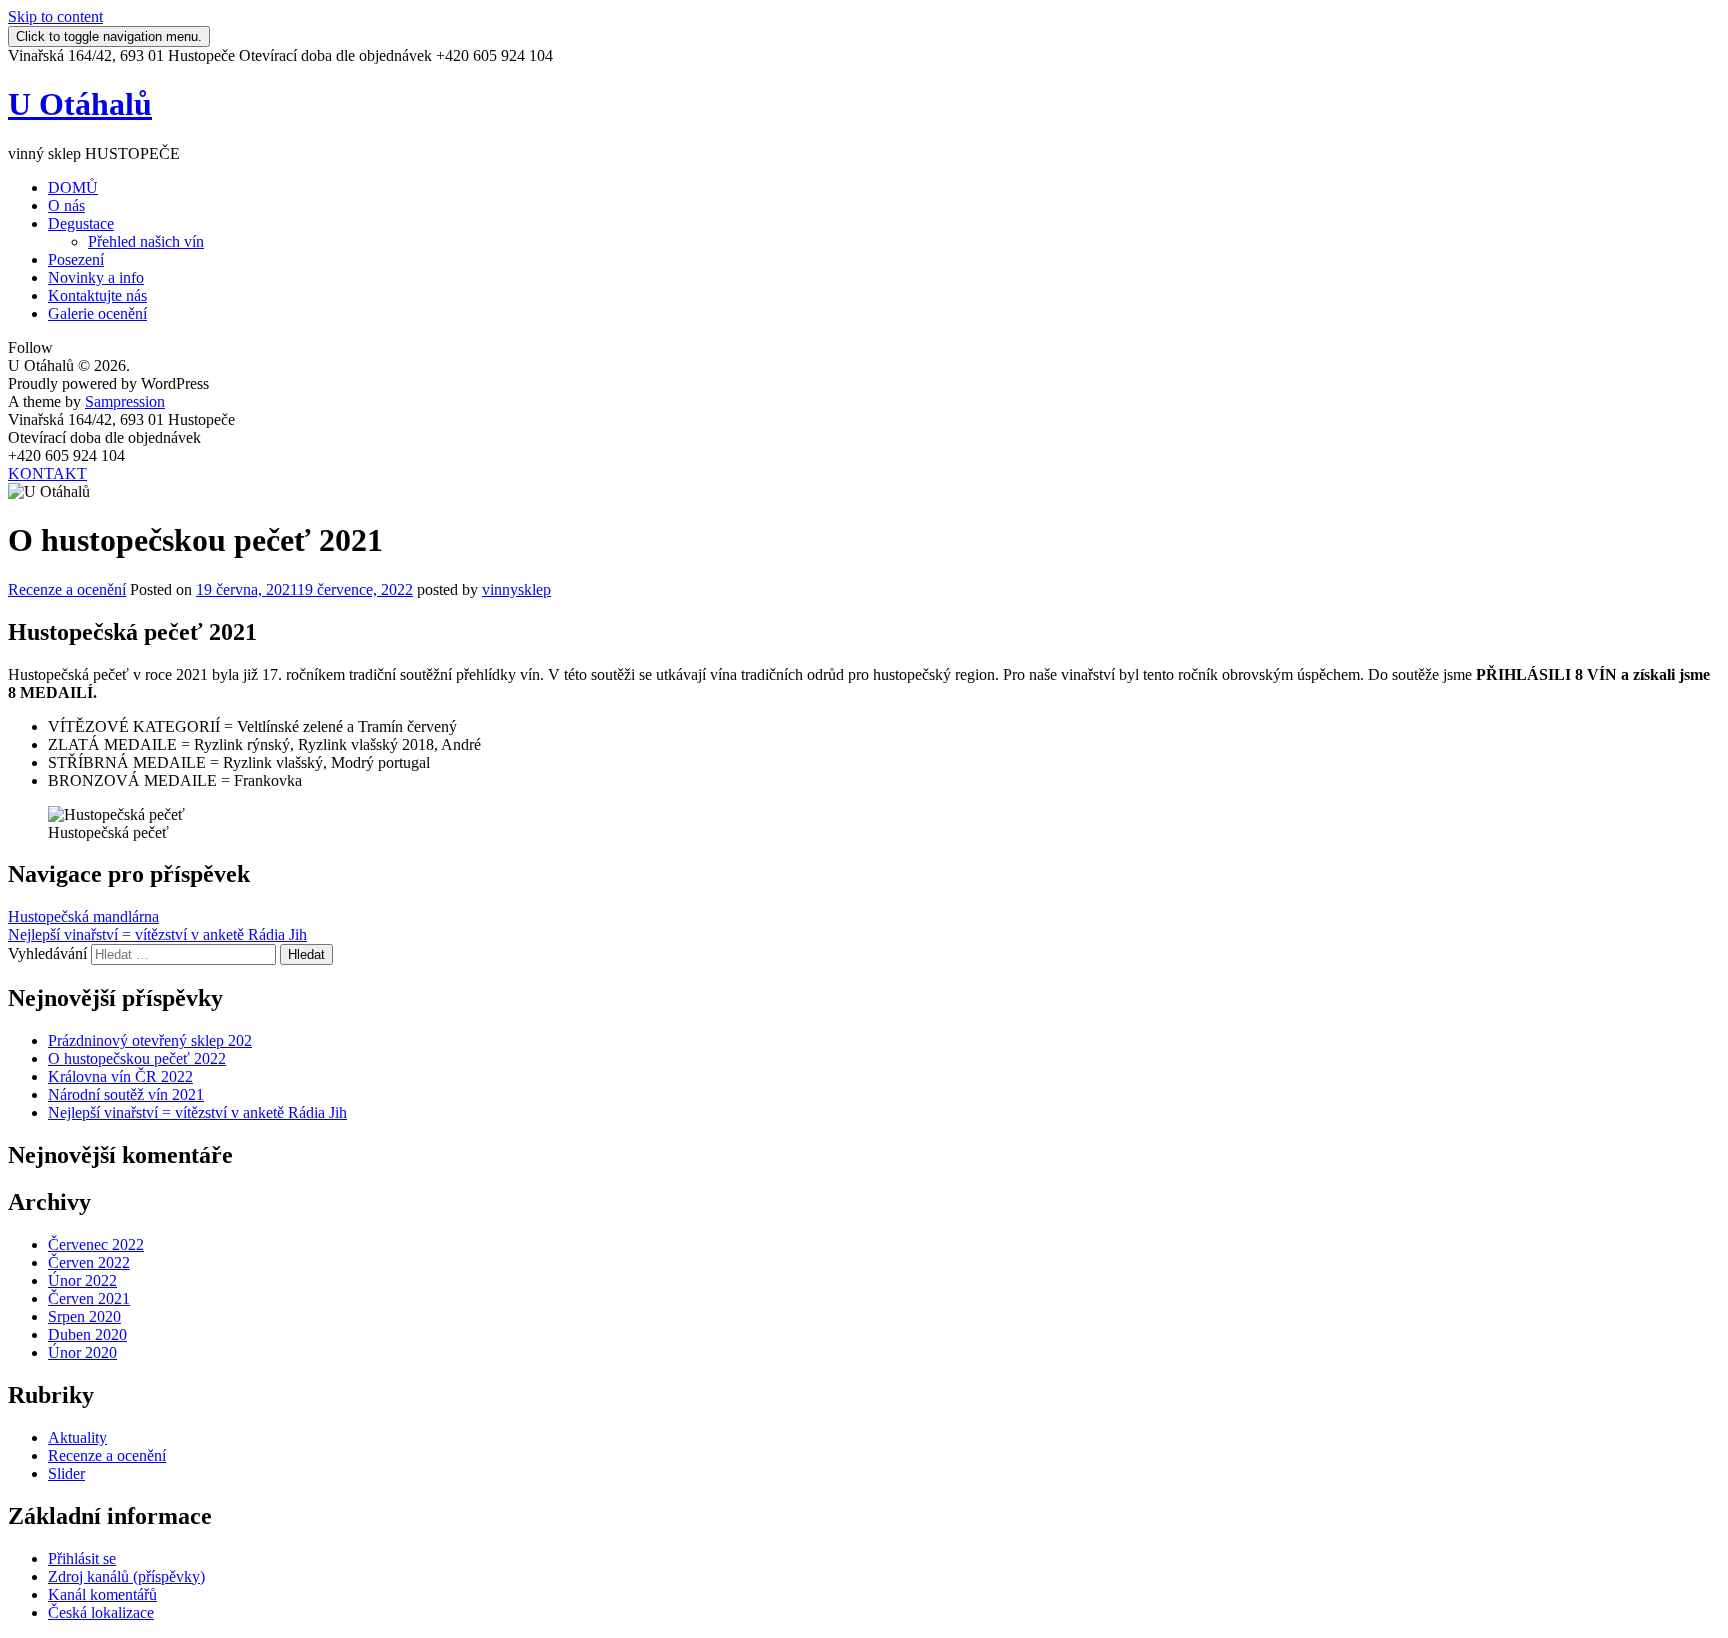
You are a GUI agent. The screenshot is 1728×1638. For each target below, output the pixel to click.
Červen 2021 (89, 1298)
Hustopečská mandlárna (83, 916)
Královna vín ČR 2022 (120, 1076)
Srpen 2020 (84, 1316)
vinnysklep (516, 589)
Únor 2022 (82, 1280)
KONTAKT (47, 473)
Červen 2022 (89, 1262)
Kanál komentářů (102, 1594)
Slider (66, 1473)
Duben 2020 (87, 1334)
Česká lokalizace (101, 1612)
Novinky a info (96, 277)
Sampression (125, 401)
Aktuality (77, 1437)
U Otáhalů (80, 104)
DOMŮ (73, 187)
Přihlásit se (82, 1558)
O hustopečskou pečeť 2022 (137, 1058)
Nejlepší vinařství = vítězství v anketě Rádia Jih (157, 934)
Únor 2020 (82, 1352)
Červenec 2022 (96, 1244)
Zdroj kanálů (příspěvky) (126, 1576)
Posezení (76, 259)
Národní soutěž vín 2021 (126, 1094)
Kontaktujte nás (97, 295)
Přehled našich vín (146, 241)
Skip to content (55, 16)
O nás (66, 205)
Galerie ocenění (97, 313)
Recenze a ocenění (67, 589)
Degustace (81, 223)
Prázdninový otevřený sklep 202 (150, 1040)
